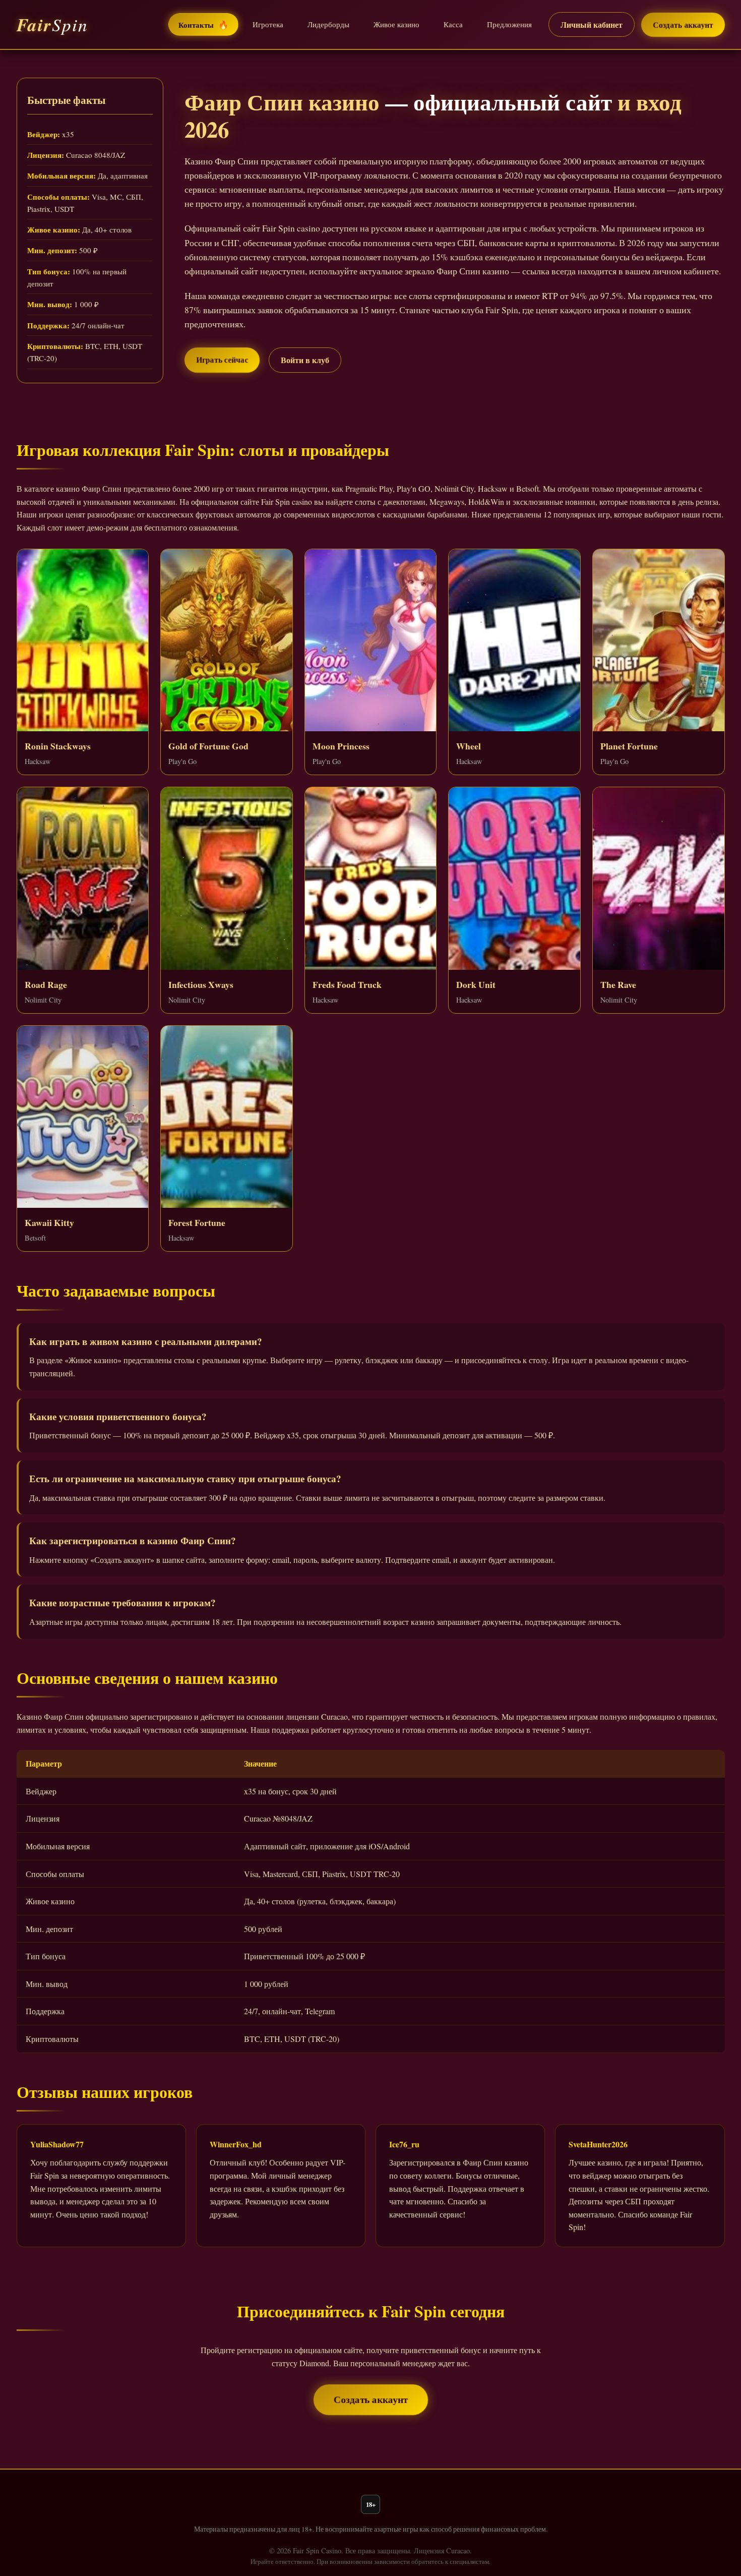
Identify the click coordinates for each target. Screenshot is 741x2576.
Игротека (268, 24)
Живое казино (396, 24)
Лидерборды (328, 24)
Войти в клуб (305, 360)
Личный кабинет (592, 24)
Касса (453, 24)
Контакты (203, 24)
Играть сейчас (222, 360)
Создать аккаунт (683, 25)
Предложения (509, 24)
